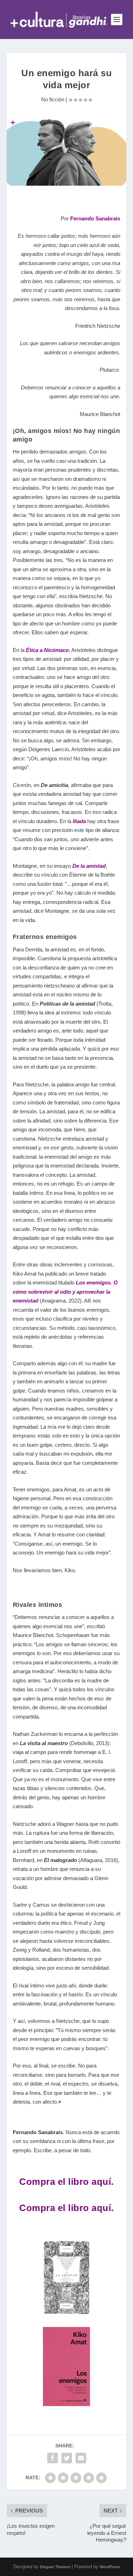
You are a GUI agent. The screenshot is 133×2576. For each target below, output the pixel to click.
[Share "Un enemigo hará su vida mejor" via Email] (81, 2458)
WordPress (110, 2567)
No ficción (53, 99)
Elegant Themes (55, 2567)
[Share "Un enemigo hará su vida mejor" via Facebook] (52, 2458)
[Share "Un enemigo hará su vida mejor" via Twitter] (67, 2458)
